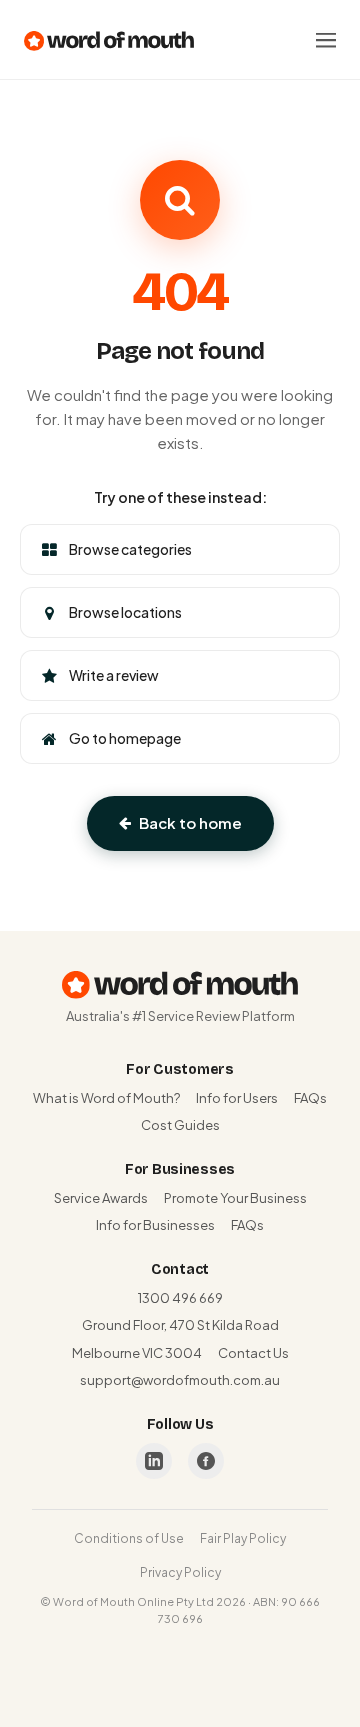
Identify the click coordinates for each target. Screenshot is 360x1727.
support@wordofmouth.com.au (180, 1380)
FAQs (310, 1098)
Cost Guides (180, 1125)
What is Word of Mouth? (106, 1098)
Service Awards (101, 1198)
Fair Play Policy (243, 1538)
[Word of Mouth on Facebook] (206, 1461)
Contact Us (253, 1353)
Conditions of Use (129, 1538)
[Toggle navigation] (326, 40)
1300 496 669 (180, 1298)
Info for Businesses (155, 1225)
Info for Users (237, 1098)
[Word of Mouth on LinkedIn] (154, 1461)
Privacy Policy (180, 1572)
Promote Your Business (235, 1198)
